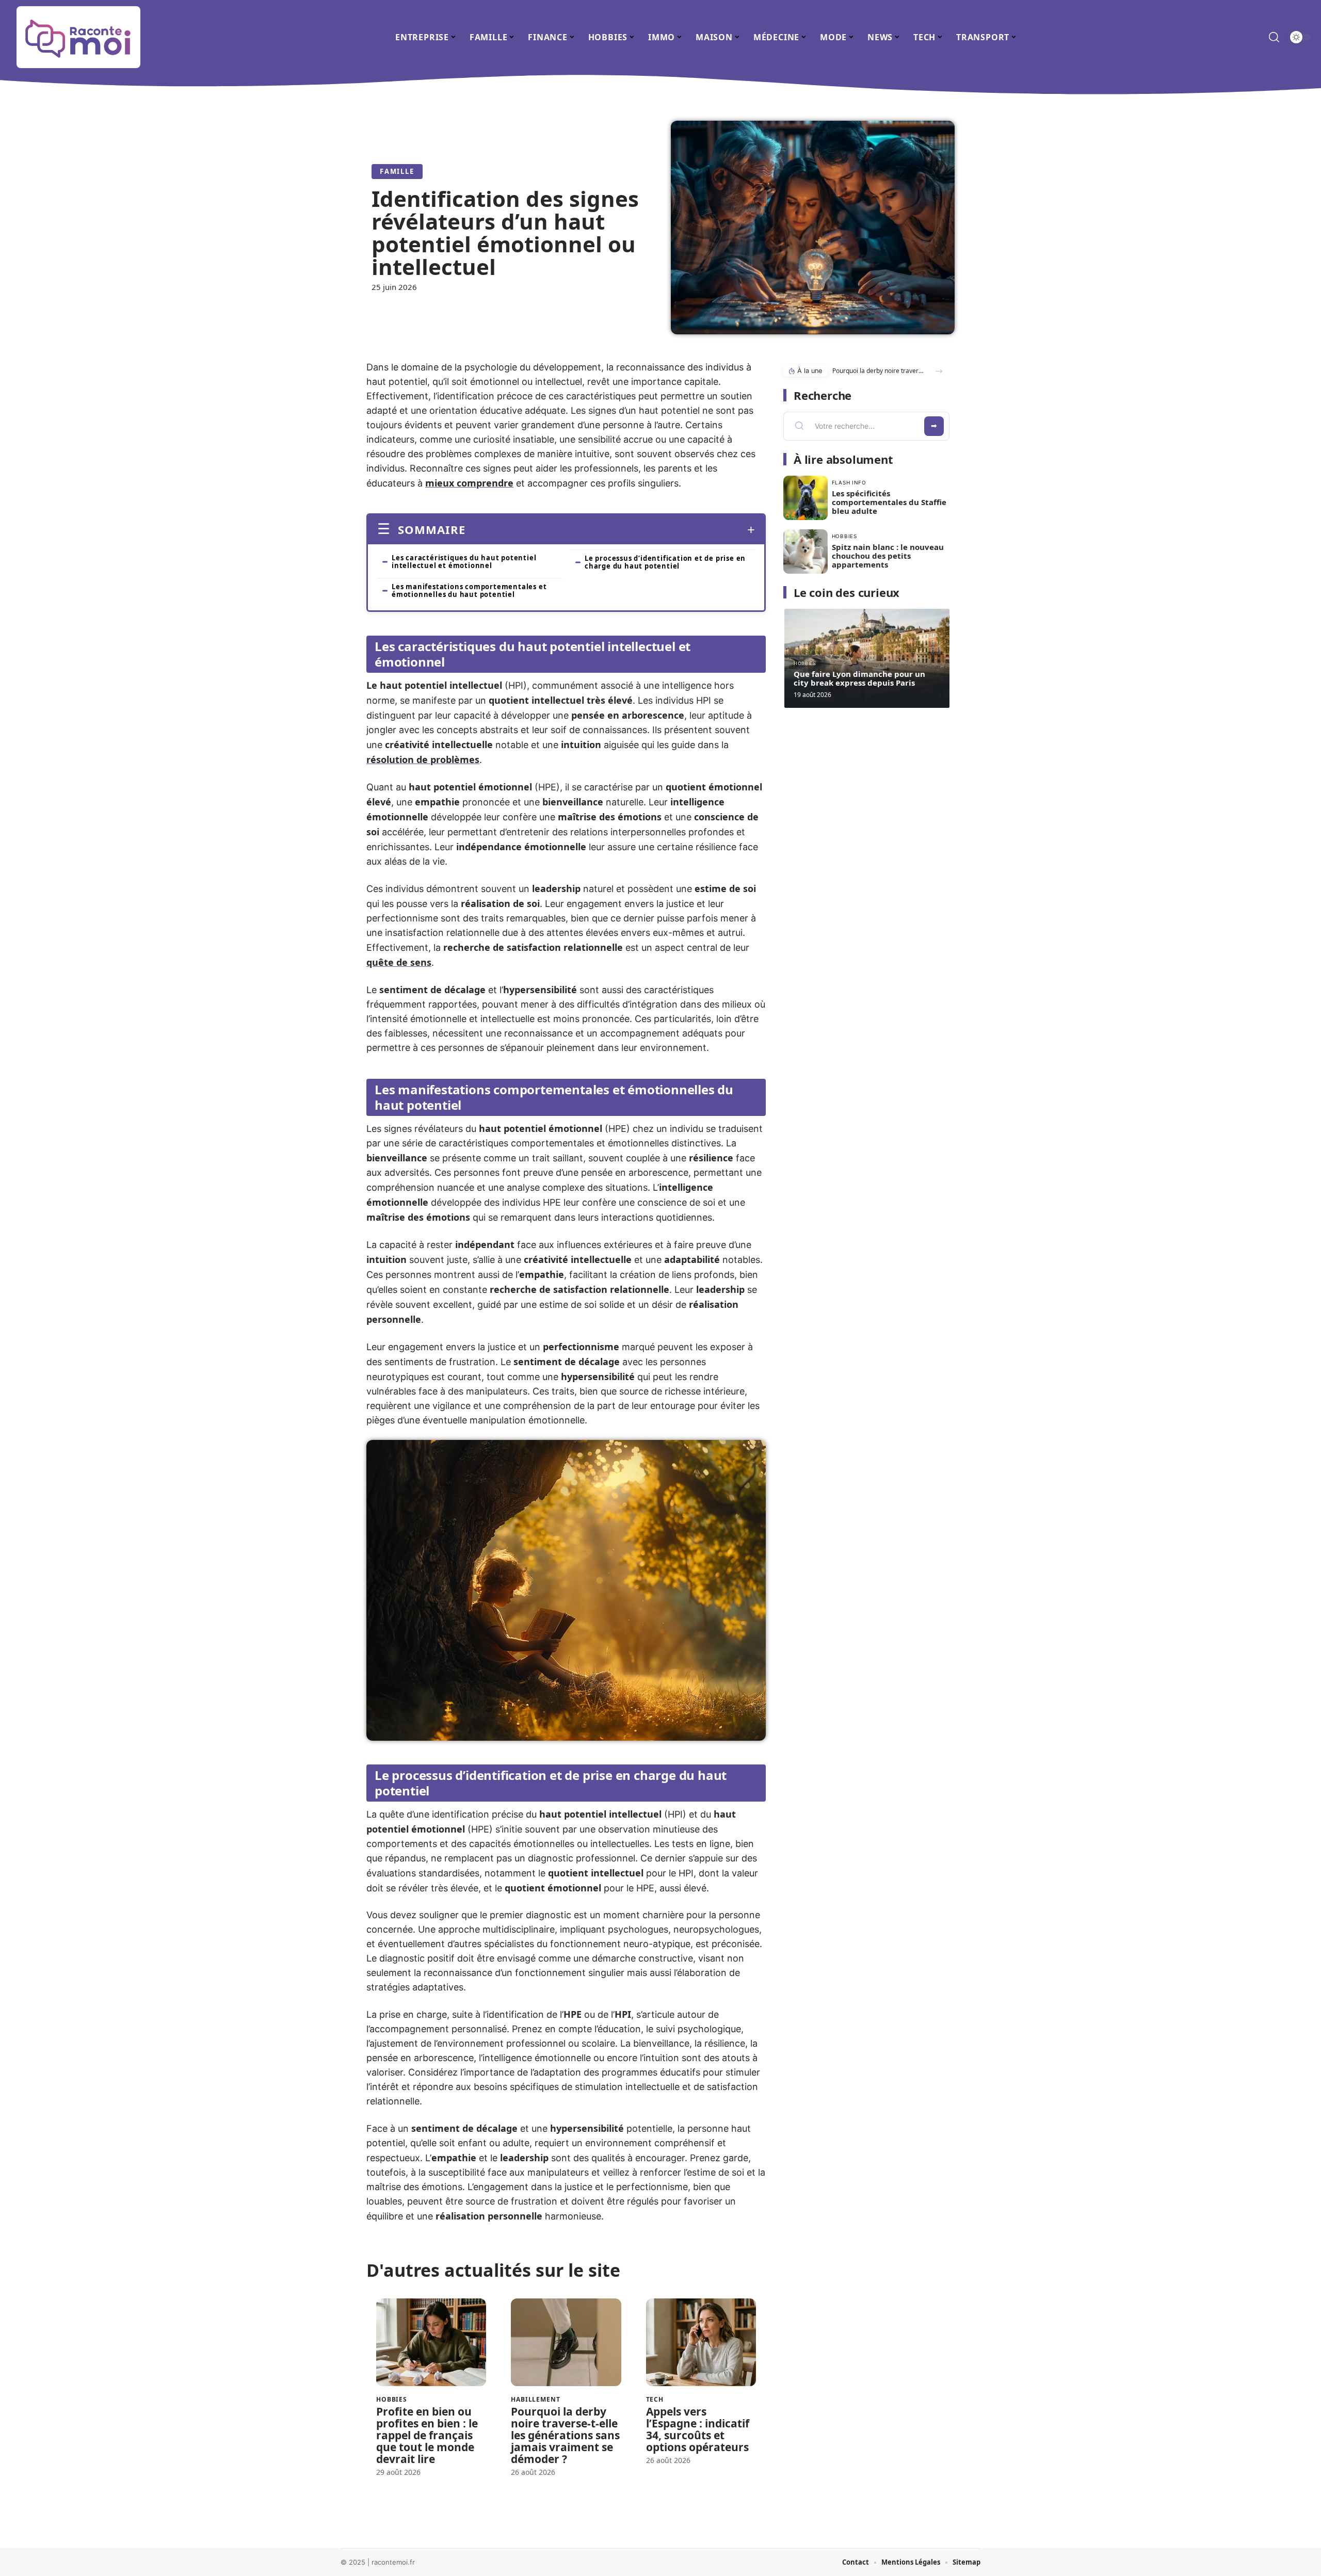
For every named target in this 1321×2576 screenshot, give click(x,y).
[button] (939, 371)
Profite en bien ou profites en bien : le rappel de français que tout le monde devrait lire (427, 2435)
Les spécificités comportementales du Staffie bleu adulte (889, 502)
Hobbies (392, 2400)
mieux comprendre (469, 483)
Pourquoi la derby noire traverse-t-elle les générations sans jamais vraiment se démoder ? (565, 2435)
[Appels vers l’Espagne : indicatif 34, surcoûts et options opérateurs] (701, 2343)
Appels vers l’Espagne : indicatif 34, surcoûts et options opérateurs (698, 2429)
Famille (397, 171)
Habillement (535, 2400)
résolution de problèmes (423, 759)
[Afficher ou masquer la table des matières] (610, 530)
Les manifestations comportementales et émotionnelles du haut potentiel (469, 590)
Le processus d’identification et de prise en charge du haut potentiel (665, 562)
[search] (1274, 37)
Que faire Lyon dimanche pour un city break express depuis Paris (859, 678)
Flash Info (849, 482)
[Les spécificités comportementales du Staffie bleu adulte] (806, 498)
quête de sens (399, 962)
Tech (655, 2400)
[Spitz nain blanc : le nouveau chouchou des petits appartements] (806, 552)
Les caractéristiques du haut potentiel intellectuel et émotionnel (464, 562)
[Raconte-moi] (78, 37)
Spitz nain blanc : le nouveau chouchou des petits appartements (888, 556)
